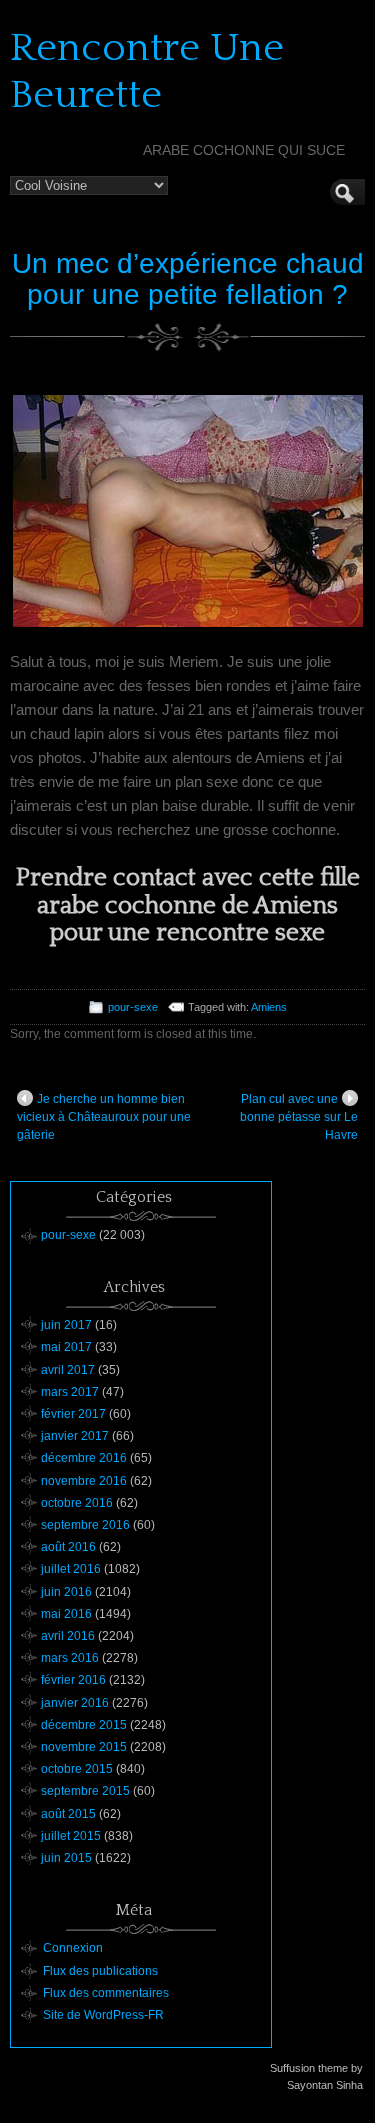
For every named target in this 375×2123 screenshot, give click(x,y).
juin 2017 (66, 1325)
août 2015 (68, 1814)
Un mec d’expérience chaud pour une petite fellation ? (188, 279)
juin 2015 (66, 1858)
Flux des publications (100, 1971)
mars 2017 (70, 1392)
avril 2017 (68, 1370)
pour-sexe (133, 1007)
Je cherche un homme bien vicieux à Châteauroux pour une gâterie (104, 1117)
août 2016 (68, 1547)
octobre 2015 (77, 1769)
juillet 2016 (71, 1569)
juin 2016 (66, 1592)
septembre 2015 (85, 1791)
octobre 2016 (77, 1503)
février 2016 (73, 1680)
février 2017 (73, 1414)
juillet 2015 (71, 1836)
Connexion (73, 1948)
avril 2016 (68, 1636)
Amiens (269, 1007)
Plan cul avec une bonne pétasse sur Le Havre (299, 1117)
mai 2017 (66, 1347)
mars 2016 (70, 1658)
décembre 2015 (84, 1725)
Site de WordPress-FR (103, 2015)
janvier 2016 (75, 1703)
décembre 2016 (84, 1458)
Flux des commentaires (106, 1993)
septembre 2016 (85, 1525)
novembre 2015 (84, 1747)
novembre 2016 (84, 1481)
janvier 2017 (75, 1436)
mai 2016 (66, 1614)
